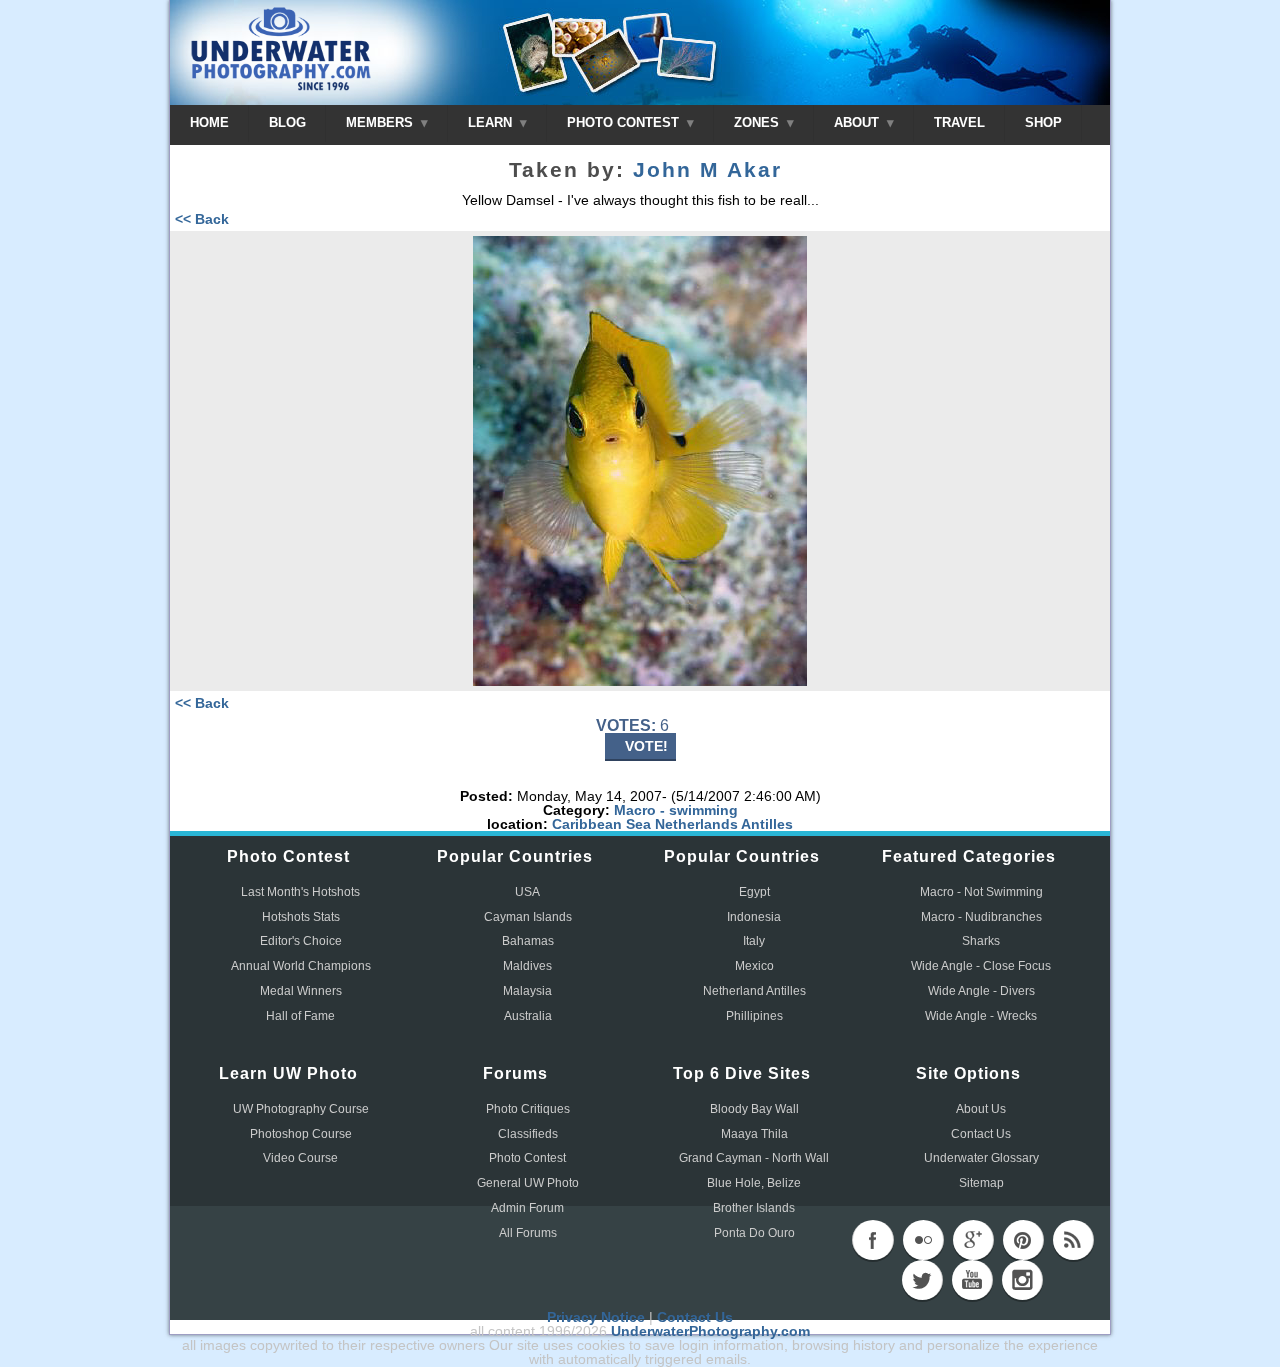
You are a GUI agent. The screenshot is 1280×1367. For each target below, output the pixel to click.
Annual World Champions (301, 966)
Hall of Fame (300, 1016)
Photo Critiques (528, 1109)
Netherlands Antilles (724, 824)
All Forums (528, 1233)
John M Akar (707, 170)
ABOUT (858, 122)
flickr (923, 1240)
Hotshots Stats (301, 917)
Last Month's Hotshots (300, 892)
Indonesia (754, 917)
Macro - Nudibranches (981, 917)
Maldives (527, 966)
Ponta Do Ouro (754, 1233)
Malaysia (527, 991)
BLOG (287, 122)
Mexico (754, 966)
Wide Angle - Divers (981, 991)
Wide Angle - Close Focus (981, 966)
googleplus (973, 1240)
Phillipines (754, 1016)
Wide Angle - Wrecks (981, 1016)
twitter (922, 1280)
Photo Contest (527, 1158)
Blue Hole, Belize (754, 1183)
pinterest (1023, 1240)
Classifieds (528, 1134)
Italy (754, 941)
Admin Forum (527, 1208)
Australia (528, 1016)
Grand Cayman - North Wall (754, 1158)
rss (1073, 1240)
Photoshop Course (301, 1134)
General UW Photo (528, 1183)
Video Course (300, 1158)
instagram (1022, 1280)
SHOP (1043, 122)
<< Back (202, 219)
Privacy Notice (596, 1317)
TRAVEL (959, 122)
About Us (981, 1109)
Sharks (981, 941)
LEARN (492, 122)
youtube (972, 1280)
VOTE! (646, 746)
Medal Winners (301, 991)
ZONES (758, 122)
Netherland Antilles (754, 991)
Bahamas (528, 941)
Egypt (754, 892)
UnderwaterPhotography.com (710, 1331)
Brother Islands (754, 1208)
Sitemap (981, 1183)
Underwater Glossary (981, 1158)
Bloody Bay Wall (754, 1109)
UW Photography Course (301, 1109)
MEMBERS (381, 122)
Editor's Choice (301, 941)
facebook (873, 1240)
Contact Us (981, 1134)
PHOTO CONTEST (625, 122)
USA (527, 892)
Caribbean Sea (601, 824)
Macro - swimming (676, 810)
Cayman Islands (528, 917)
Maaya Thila (754, 1134)
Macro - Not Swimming (981, 892)
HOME (209, 122)
